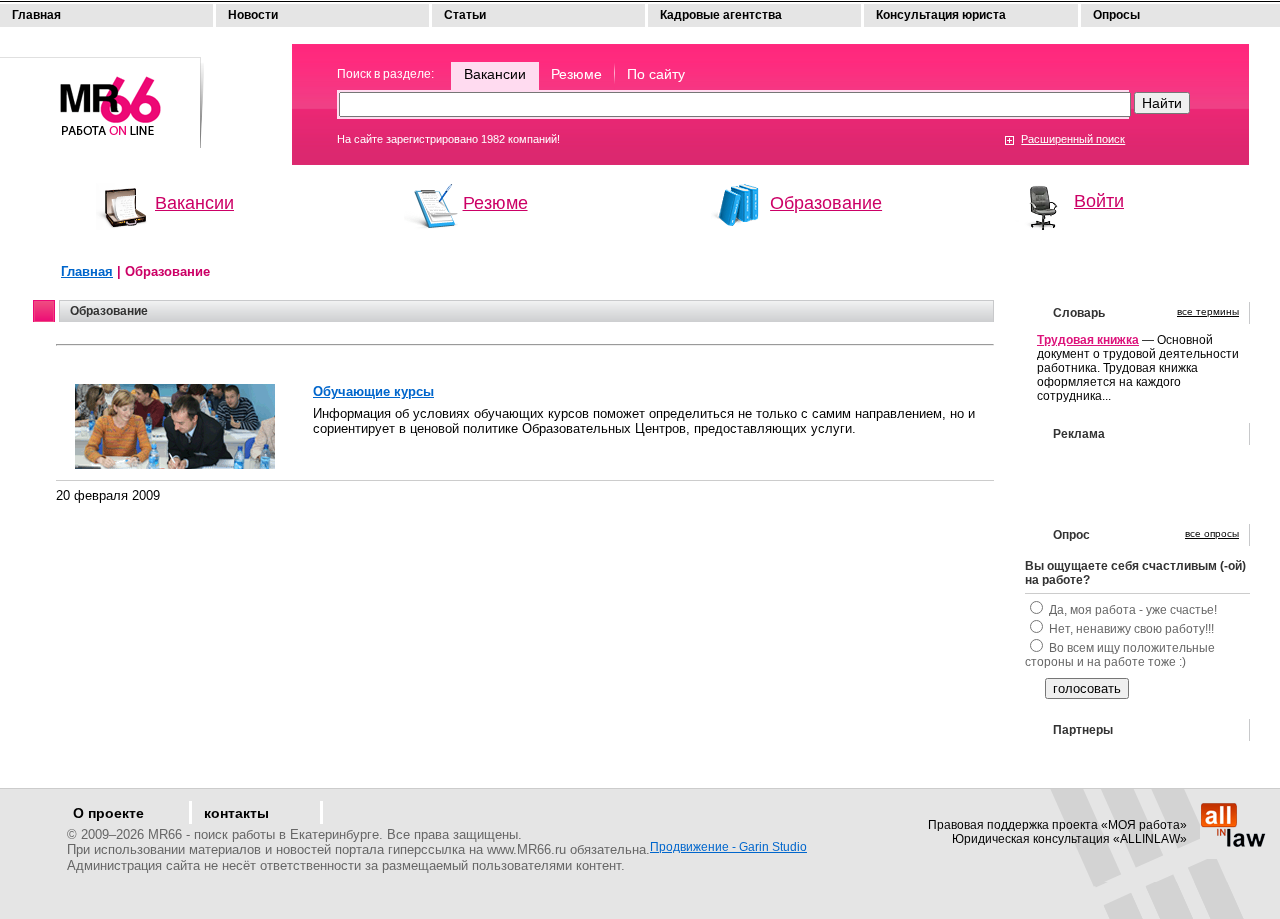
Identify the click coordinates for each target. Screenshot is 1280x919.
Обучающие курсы (373, 391)
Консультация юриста (941, 15)
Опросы (1116, 15)
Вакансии (495, 74)
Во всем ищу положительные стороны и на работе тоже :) (1120, 655)
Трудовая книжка (1088, 340)
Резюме (576, 74)
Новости (253, 15)
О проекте (108, 813)
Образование (826, 203)
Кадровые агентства (721, 15)
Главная (36, 15)
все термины (1208, 311)
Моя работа (102, 93)
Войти (1099, 201)
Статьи (465, 15)
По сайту (656, 74)
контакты (236, 813)
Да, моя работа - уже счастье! (1133, 610)
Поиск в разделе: (385, 74)
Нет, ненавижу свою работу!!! (1131, 629)
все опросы (1212, 533)
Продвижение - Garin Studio (728, 847)
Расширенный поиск (1073, 139)
